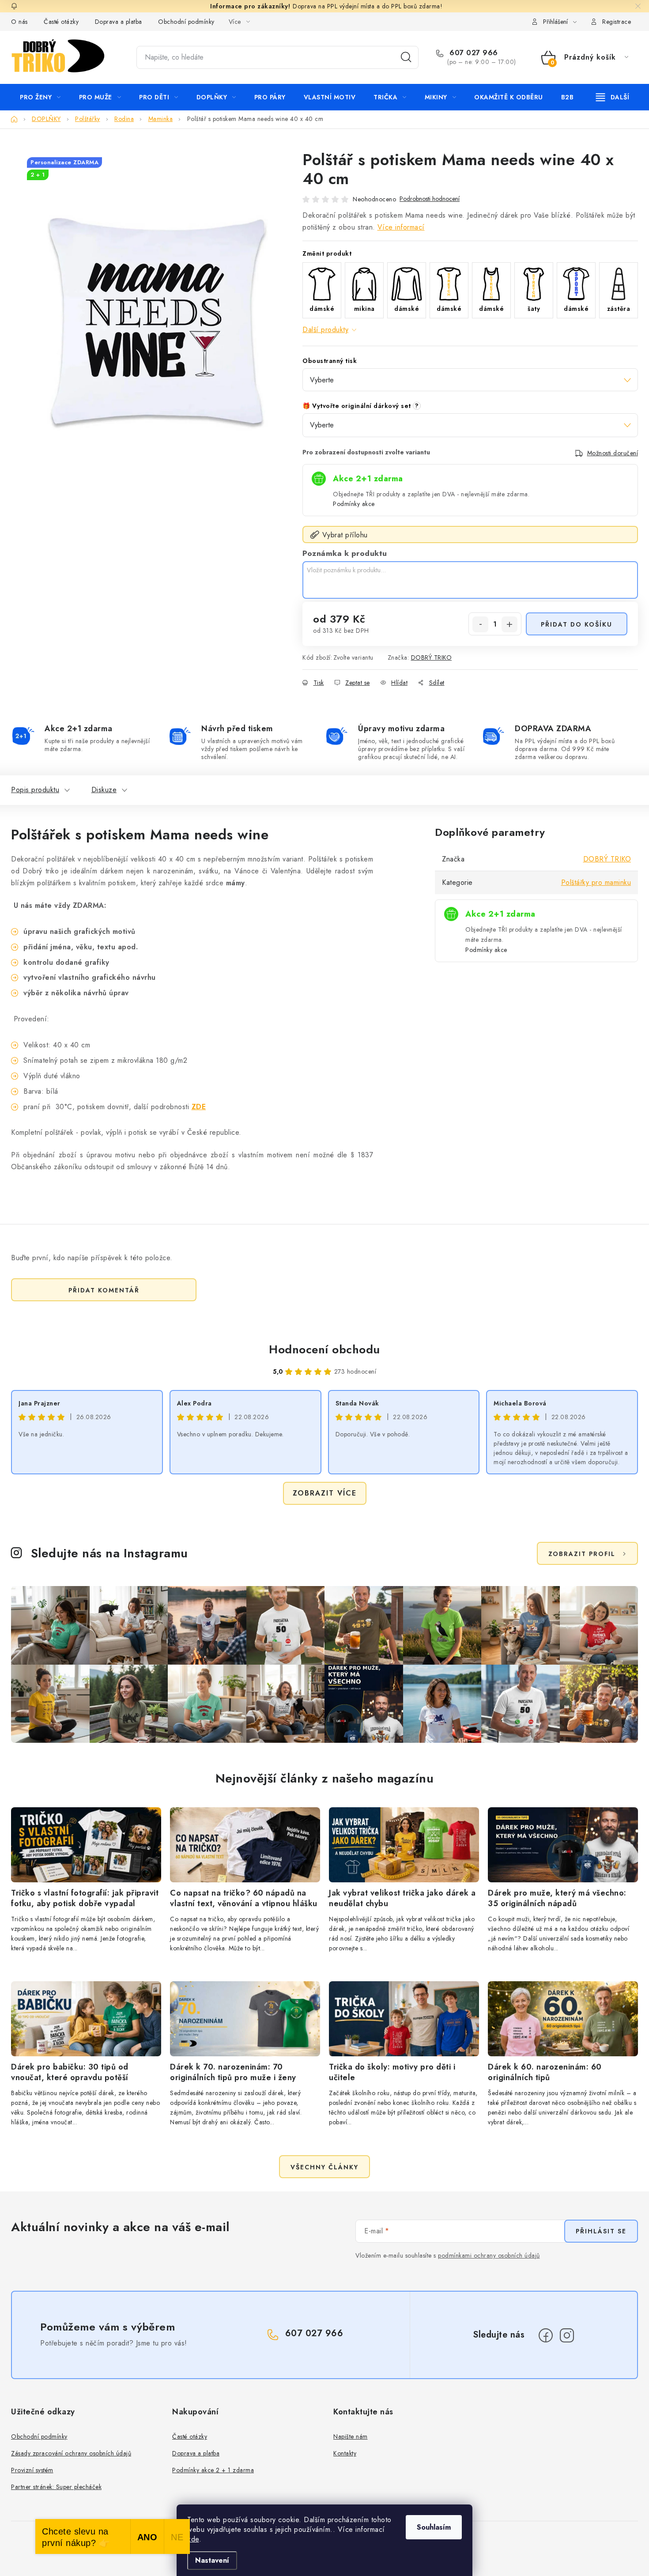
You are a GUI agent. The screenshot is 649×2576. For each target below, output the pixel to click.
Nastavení (212, 2560)
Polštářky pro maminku (596, 882)
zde (193, 2539)
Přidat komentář (104, 1290)
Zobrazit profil (582, 1554)
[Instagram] (567, 2335)
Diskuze (104, 790)
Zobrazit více (325, 1493)
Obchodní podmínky (186, 22)
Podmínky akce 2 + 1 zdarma (213, 2470)
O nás (19, 22)
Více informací (401, 227)
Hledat (406, 57)
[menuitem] (40, 97)
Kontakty (345, 2453)
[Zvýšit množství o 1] (509, 624)
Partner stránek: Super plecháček (56, 2487)
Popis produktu (35, 790)
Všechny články (324, 2167)
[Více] (613, 97)
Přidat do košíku (577, 624)
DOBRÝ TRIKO (432, 657)
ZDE (199, 1107)
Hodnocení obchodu (324, 1349)
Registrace (617, 22)
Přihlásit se (601, 2231)
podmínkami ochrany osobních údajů (489, 2255)
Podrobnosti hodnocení (430, 199)
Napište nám (351, 2436)
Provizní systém (32, 2470)
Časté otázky (61, 22)
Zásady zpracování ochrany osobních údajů (71, 2453)
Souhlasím (434, 2527)
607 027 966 (473, 53)
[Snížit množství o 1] (480, 624)
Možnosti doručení (613, 453)
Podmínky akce (354, 504)
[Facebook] (546, 2335)
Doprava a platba (119, 22)
